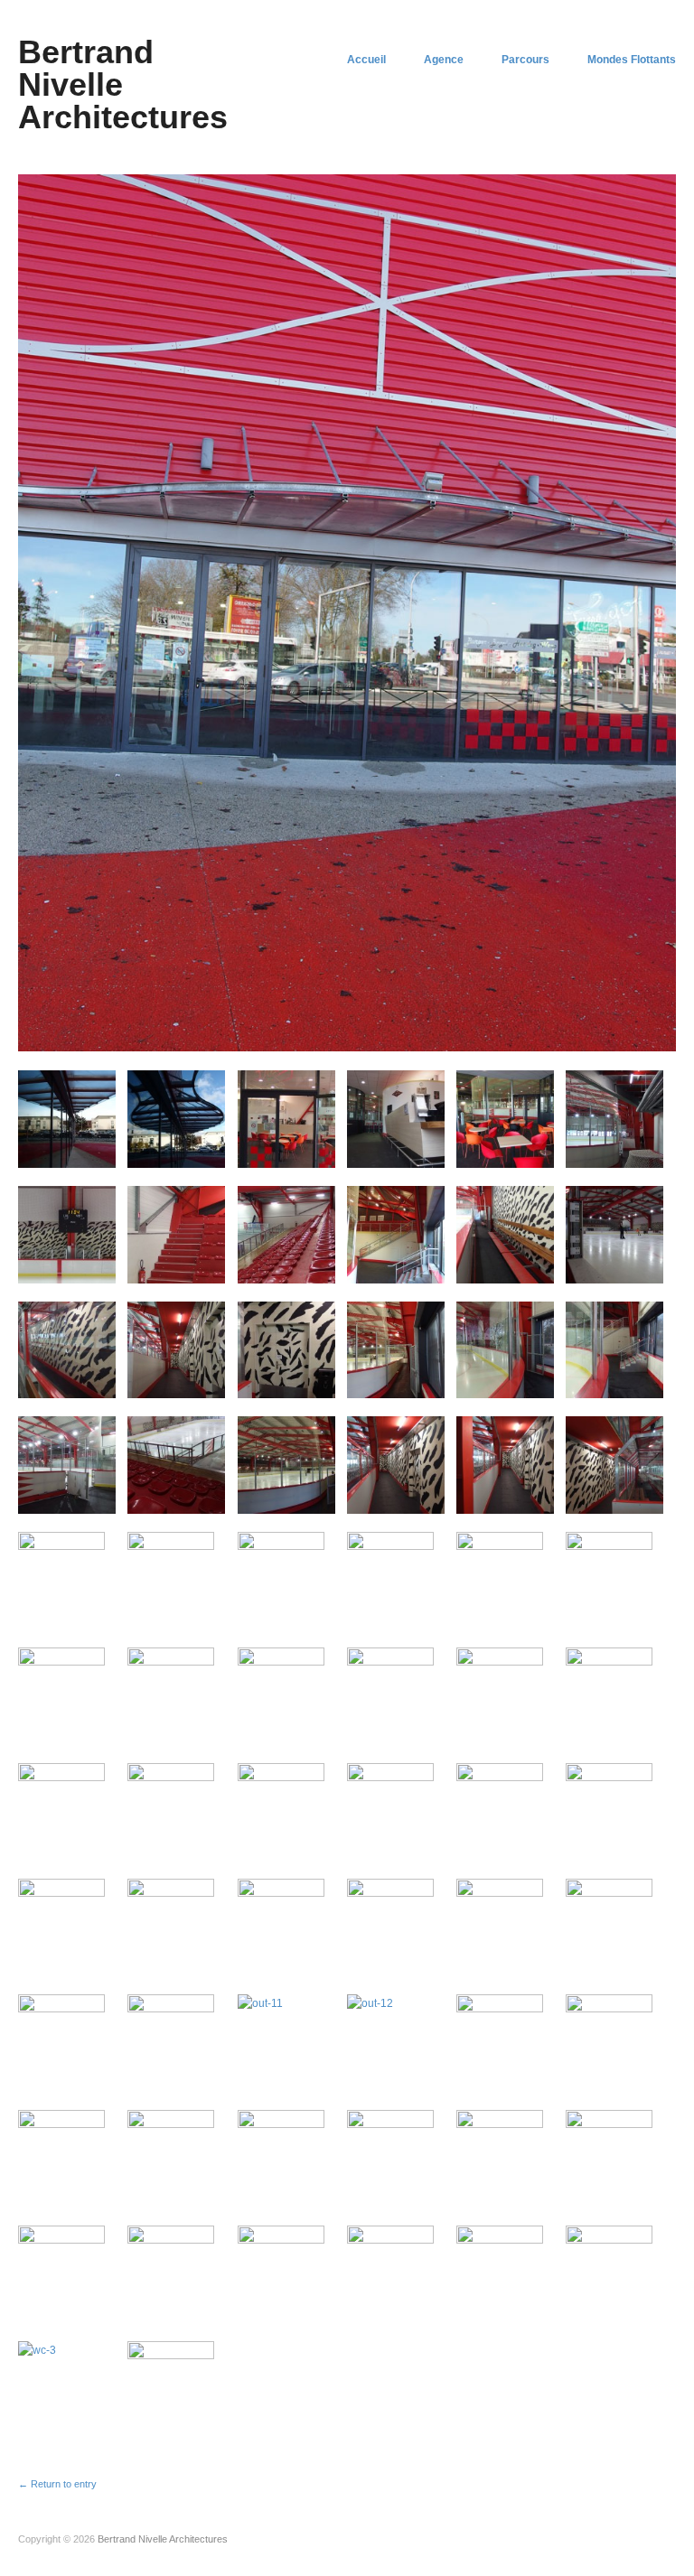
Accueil (366, 60)
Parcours (525, 60)
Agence (444, 60)
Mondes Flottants (632, 60)
